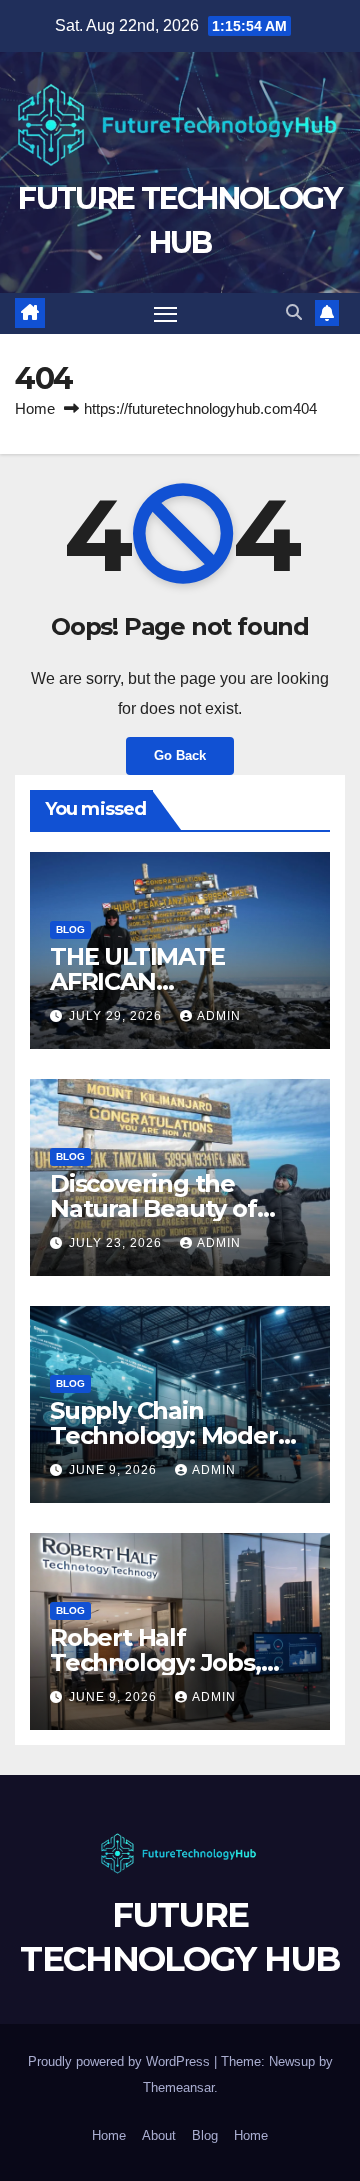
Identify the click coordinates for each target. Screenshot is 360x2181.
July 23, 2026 (117, 1243)
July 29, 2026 (117, 1016)
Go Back (180, 755)
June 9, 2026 (115, 1470)
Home (35, 408)
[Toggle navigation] (166, 314)
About (159, 2135)
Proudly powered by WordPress (121, 2061)
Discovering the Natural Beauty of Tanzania (153, 1208)
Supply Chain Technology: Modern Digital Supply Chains (174, 1435)
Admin (219, 1016)
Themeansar (178, 2087)
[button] (294, 312)
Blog (70, 929)
